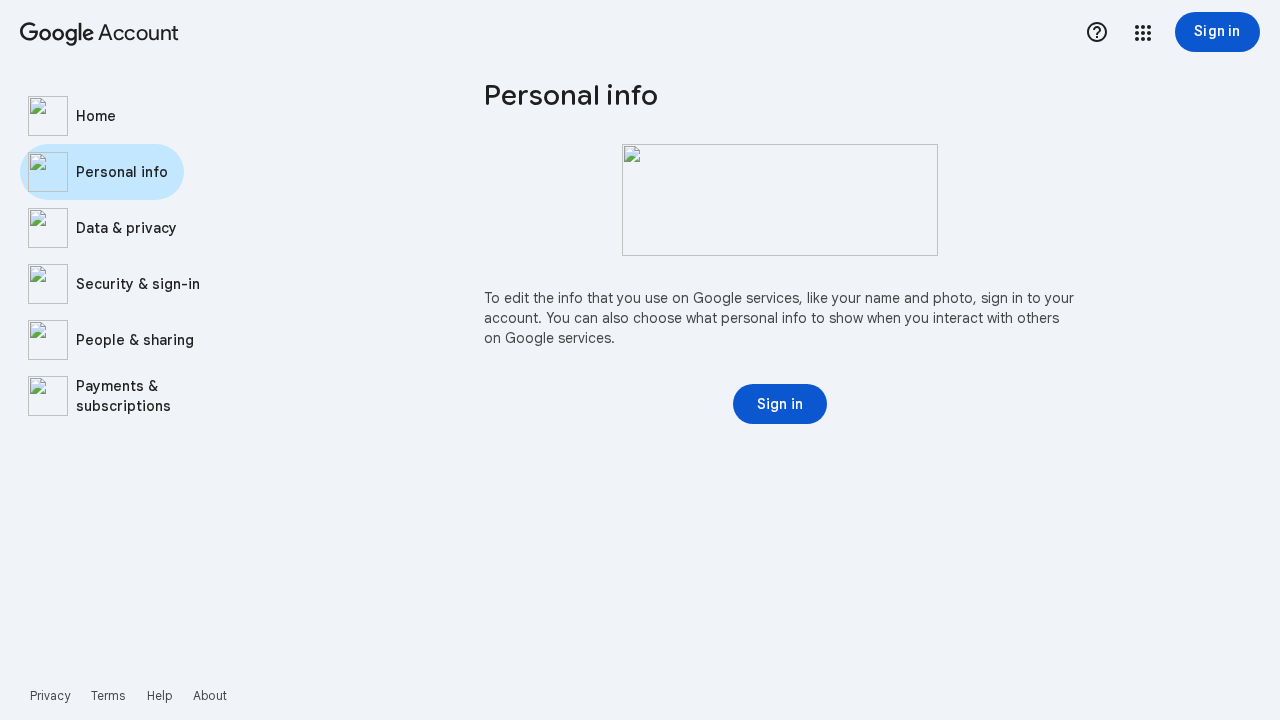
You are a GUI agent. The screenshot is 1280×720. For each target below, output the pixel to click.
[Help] (1097, 32)
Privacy (50, 695)
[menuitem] (140, 116)
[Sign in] (780, 404)
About (210, 695)
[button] (1143, 33)
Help (159, 695)
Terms (108, 695)
